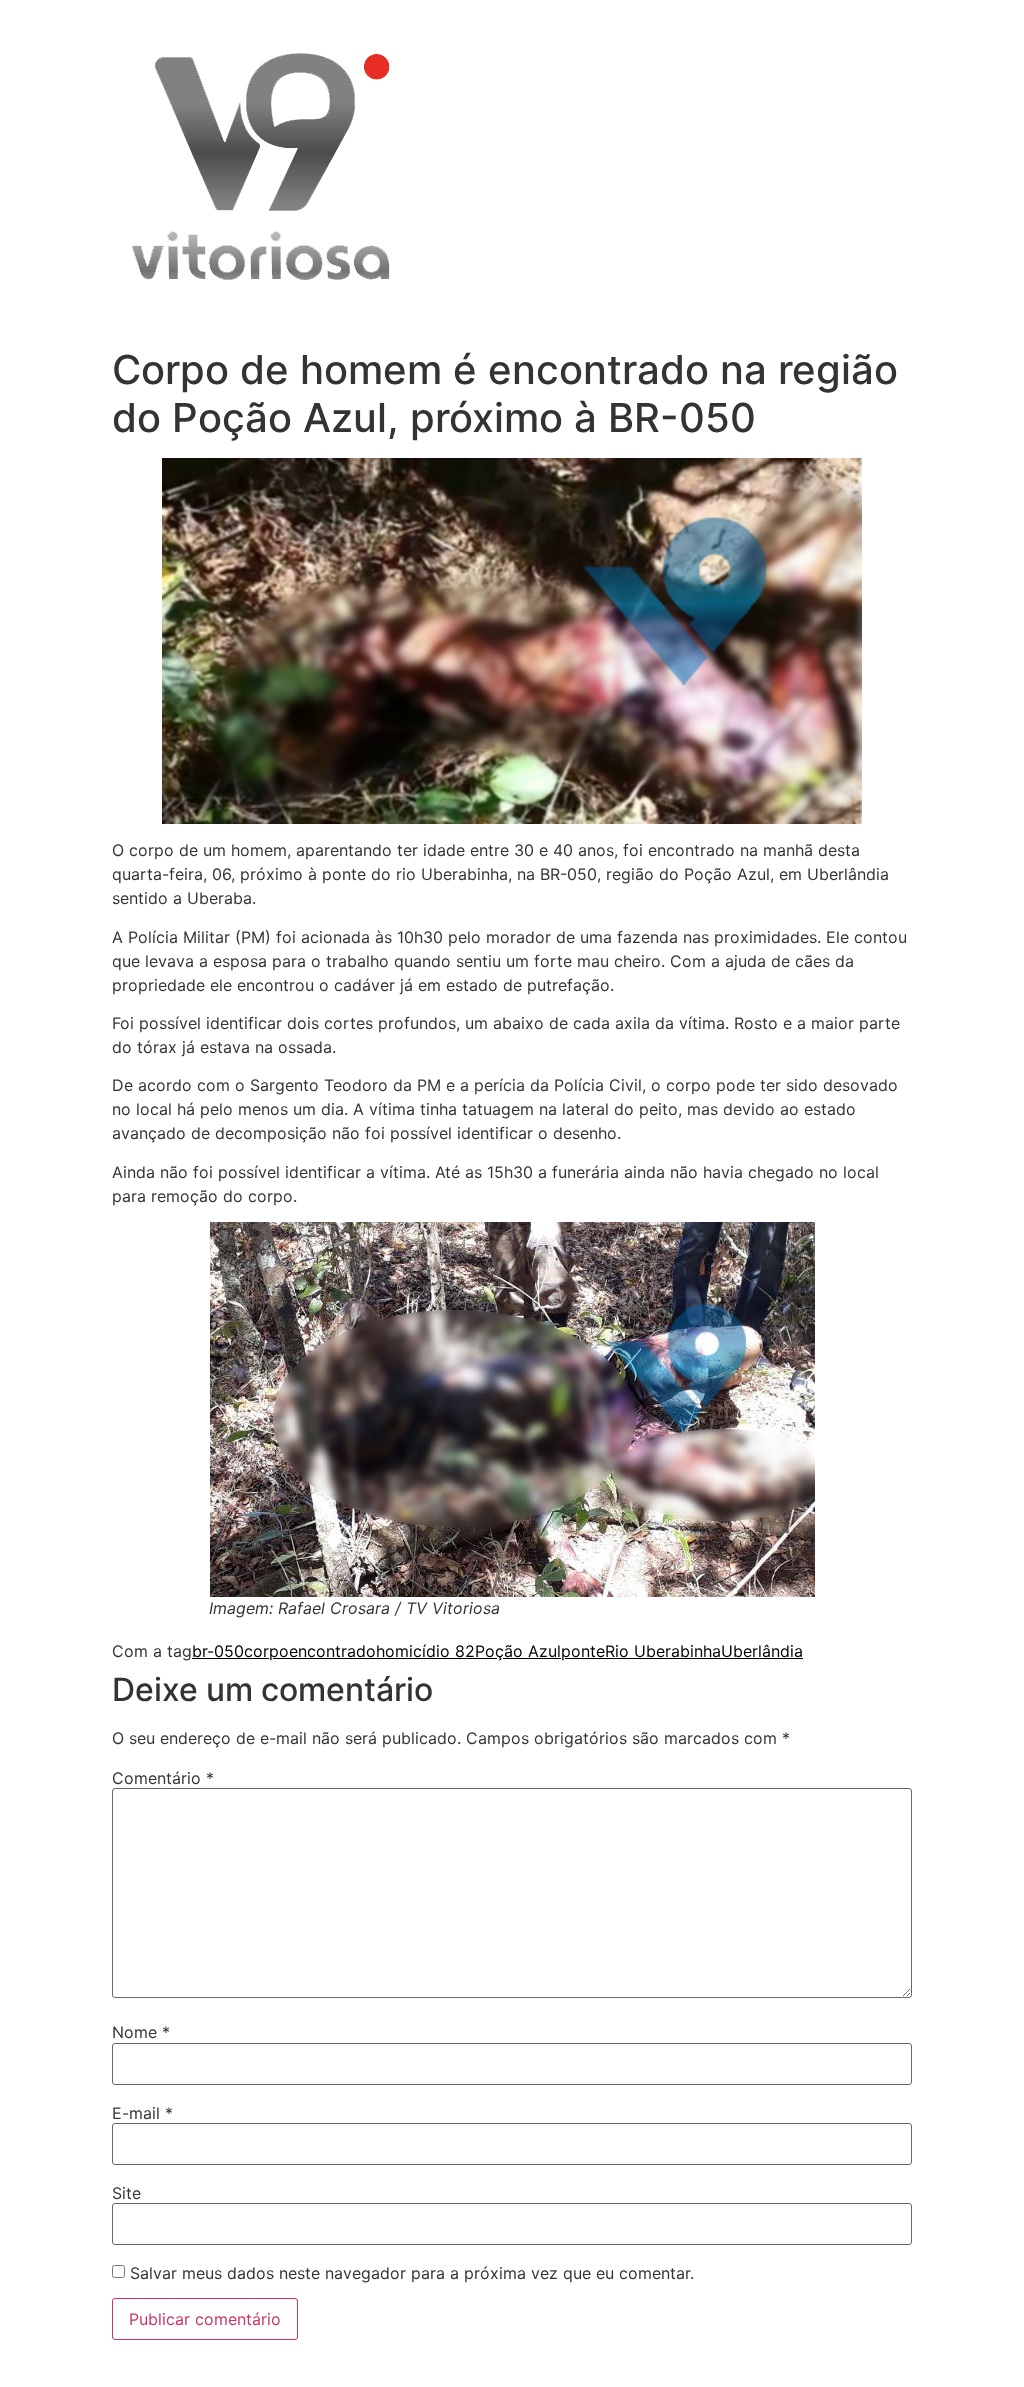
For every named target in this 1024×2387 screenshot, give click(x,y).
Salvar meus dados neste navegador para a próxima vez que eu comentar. (412, 2273)
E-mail (142, 2113)
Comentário (163, 1778)
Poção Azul (518, 1651)
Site (126, 2193)
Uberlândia (762, 1651)
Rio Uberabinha (663, 1651)
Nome (141, 2032)
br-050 (218, 1651)
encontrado (332, 1651)
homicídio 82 (425, 1651)
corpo (266, 1651)
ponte (583, 1651)
